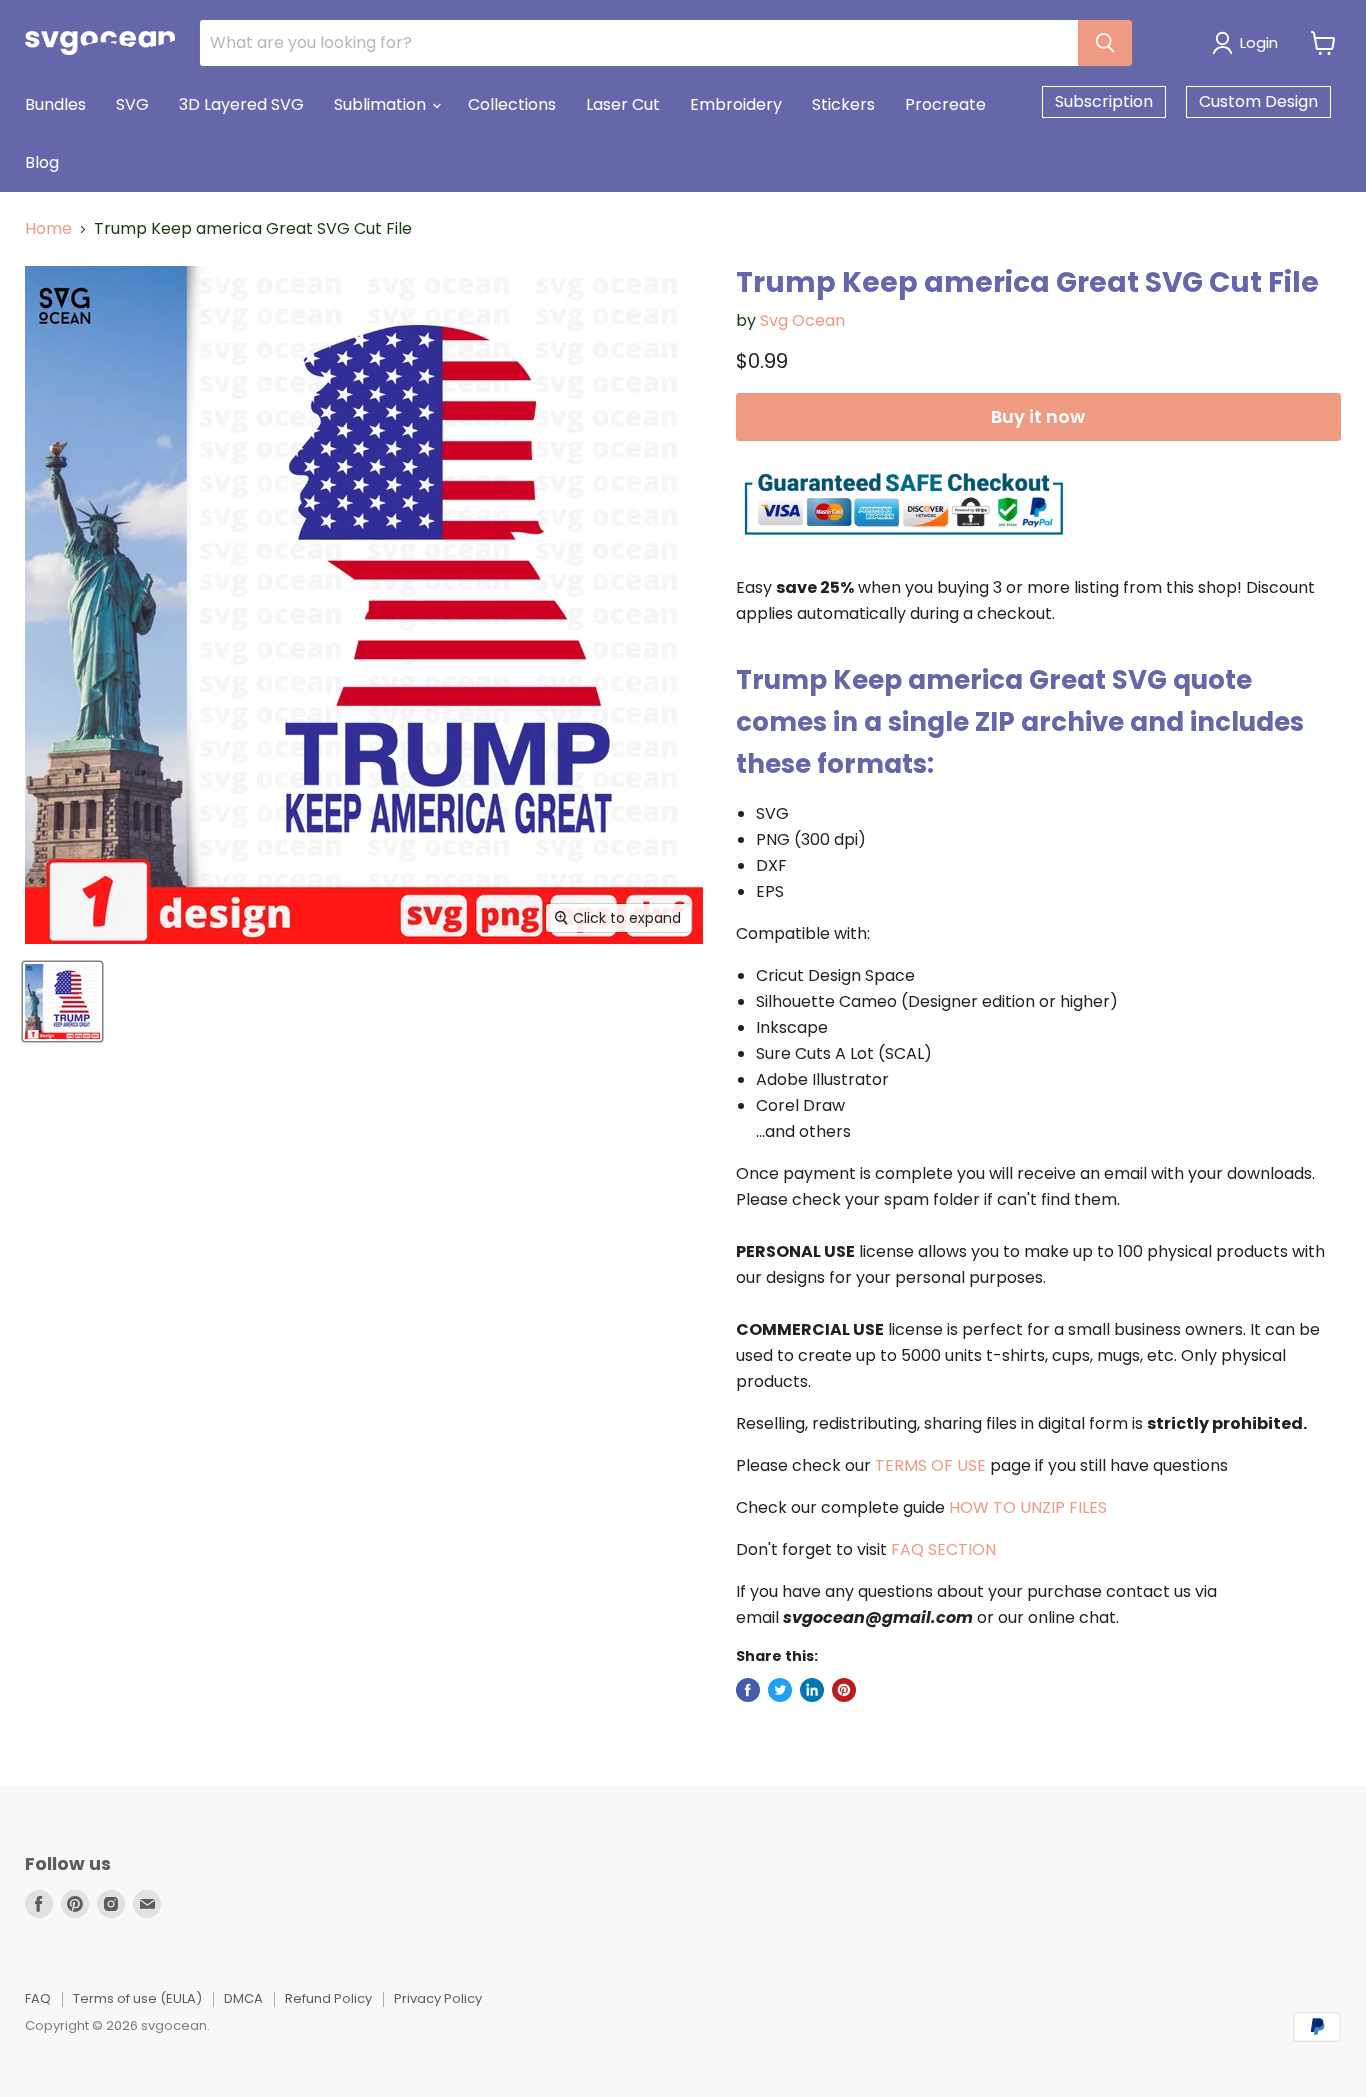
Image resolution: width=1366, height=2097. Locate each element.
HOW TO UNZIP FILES (1028, 1507)
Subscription (1104, 101)
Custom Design (1258, 101)
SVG (132, 104)
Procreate (945, 104)
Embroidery (736, 104)
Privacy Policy (438, 1998)
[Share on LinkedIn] (812, 1690)
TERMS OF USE (930, 1465)
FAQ (38, 1998)
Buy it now (1038, 416)
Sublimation (382, 104)
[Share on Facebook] (748, 1690)
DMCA (243, 1998)
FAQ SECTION (943, 1549)
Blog (42, 162)
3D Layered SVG (241, 104)
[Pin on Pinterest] (844, 1690)
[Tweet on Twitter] (780, 1690)
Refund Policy (328, 1998)
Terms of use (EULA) (137, 1998)
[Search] (1105, 43)
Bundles (55, 104)
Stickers (843, 104)
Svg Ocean (802, 320)
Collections (512, 104)
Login (1259, 42)
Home (48, 229)
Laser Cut (623, 104)
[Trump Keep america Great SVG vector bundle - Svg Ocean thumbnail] (62, 1001)
